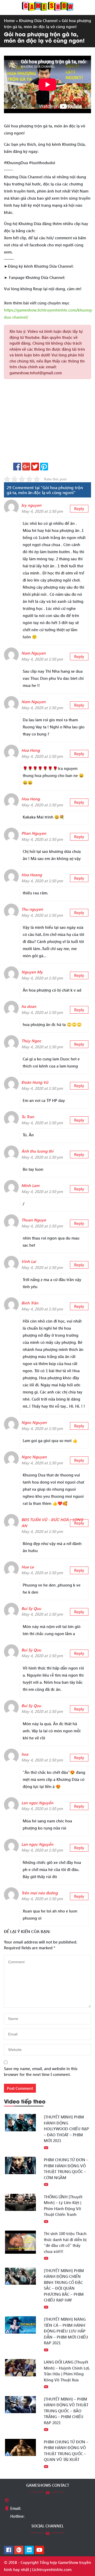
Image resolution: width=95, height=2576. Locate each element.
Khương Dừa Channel (38, 20)
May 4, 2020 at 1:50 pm (42, 511)
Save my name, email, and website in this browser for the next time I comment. (41, 2072)
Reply (79, 509)
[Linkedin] (29, 2550)
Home (9, 20)
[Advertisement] (47, 423)
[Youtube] (39, 2550)
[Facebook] (9, 2550)
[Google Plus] (19, 2550)
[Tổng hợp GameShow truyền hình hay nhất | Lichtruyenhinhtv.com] (47, 6)
